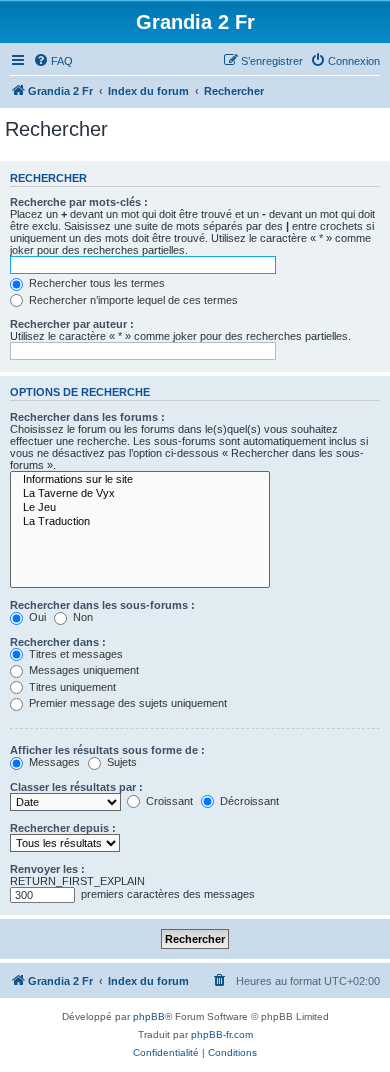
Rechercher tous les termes (95, 283)
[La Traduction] (140, 522)
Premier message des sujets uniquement (126, 703)
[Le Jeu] (140, 508)
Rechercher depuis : (63, 828)
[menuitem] (53, 61)
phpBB (149, 1016)
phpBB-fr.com (222, 1034)
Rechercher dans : (58, 642)
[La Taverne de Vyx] (140, 494)
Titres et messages (74, 654)
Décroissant (248, 801)
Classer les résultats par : (76, 787)
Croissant (168, 801)
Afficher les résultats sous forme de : (107, 750)
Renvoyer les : (47, 869)
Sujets (120, 762)
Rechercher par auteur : (72, 324)
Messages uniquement (82, 670)
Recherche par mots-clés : (79, 202)
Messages (53, 762)
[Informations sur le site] (140, 480)
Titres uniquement (71, 687)
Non (81, 617)
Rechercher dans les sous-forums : (102, 605)
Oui (36, 617)
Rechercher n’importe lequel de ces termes (132, 300)
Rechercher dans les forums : (87, 417)
